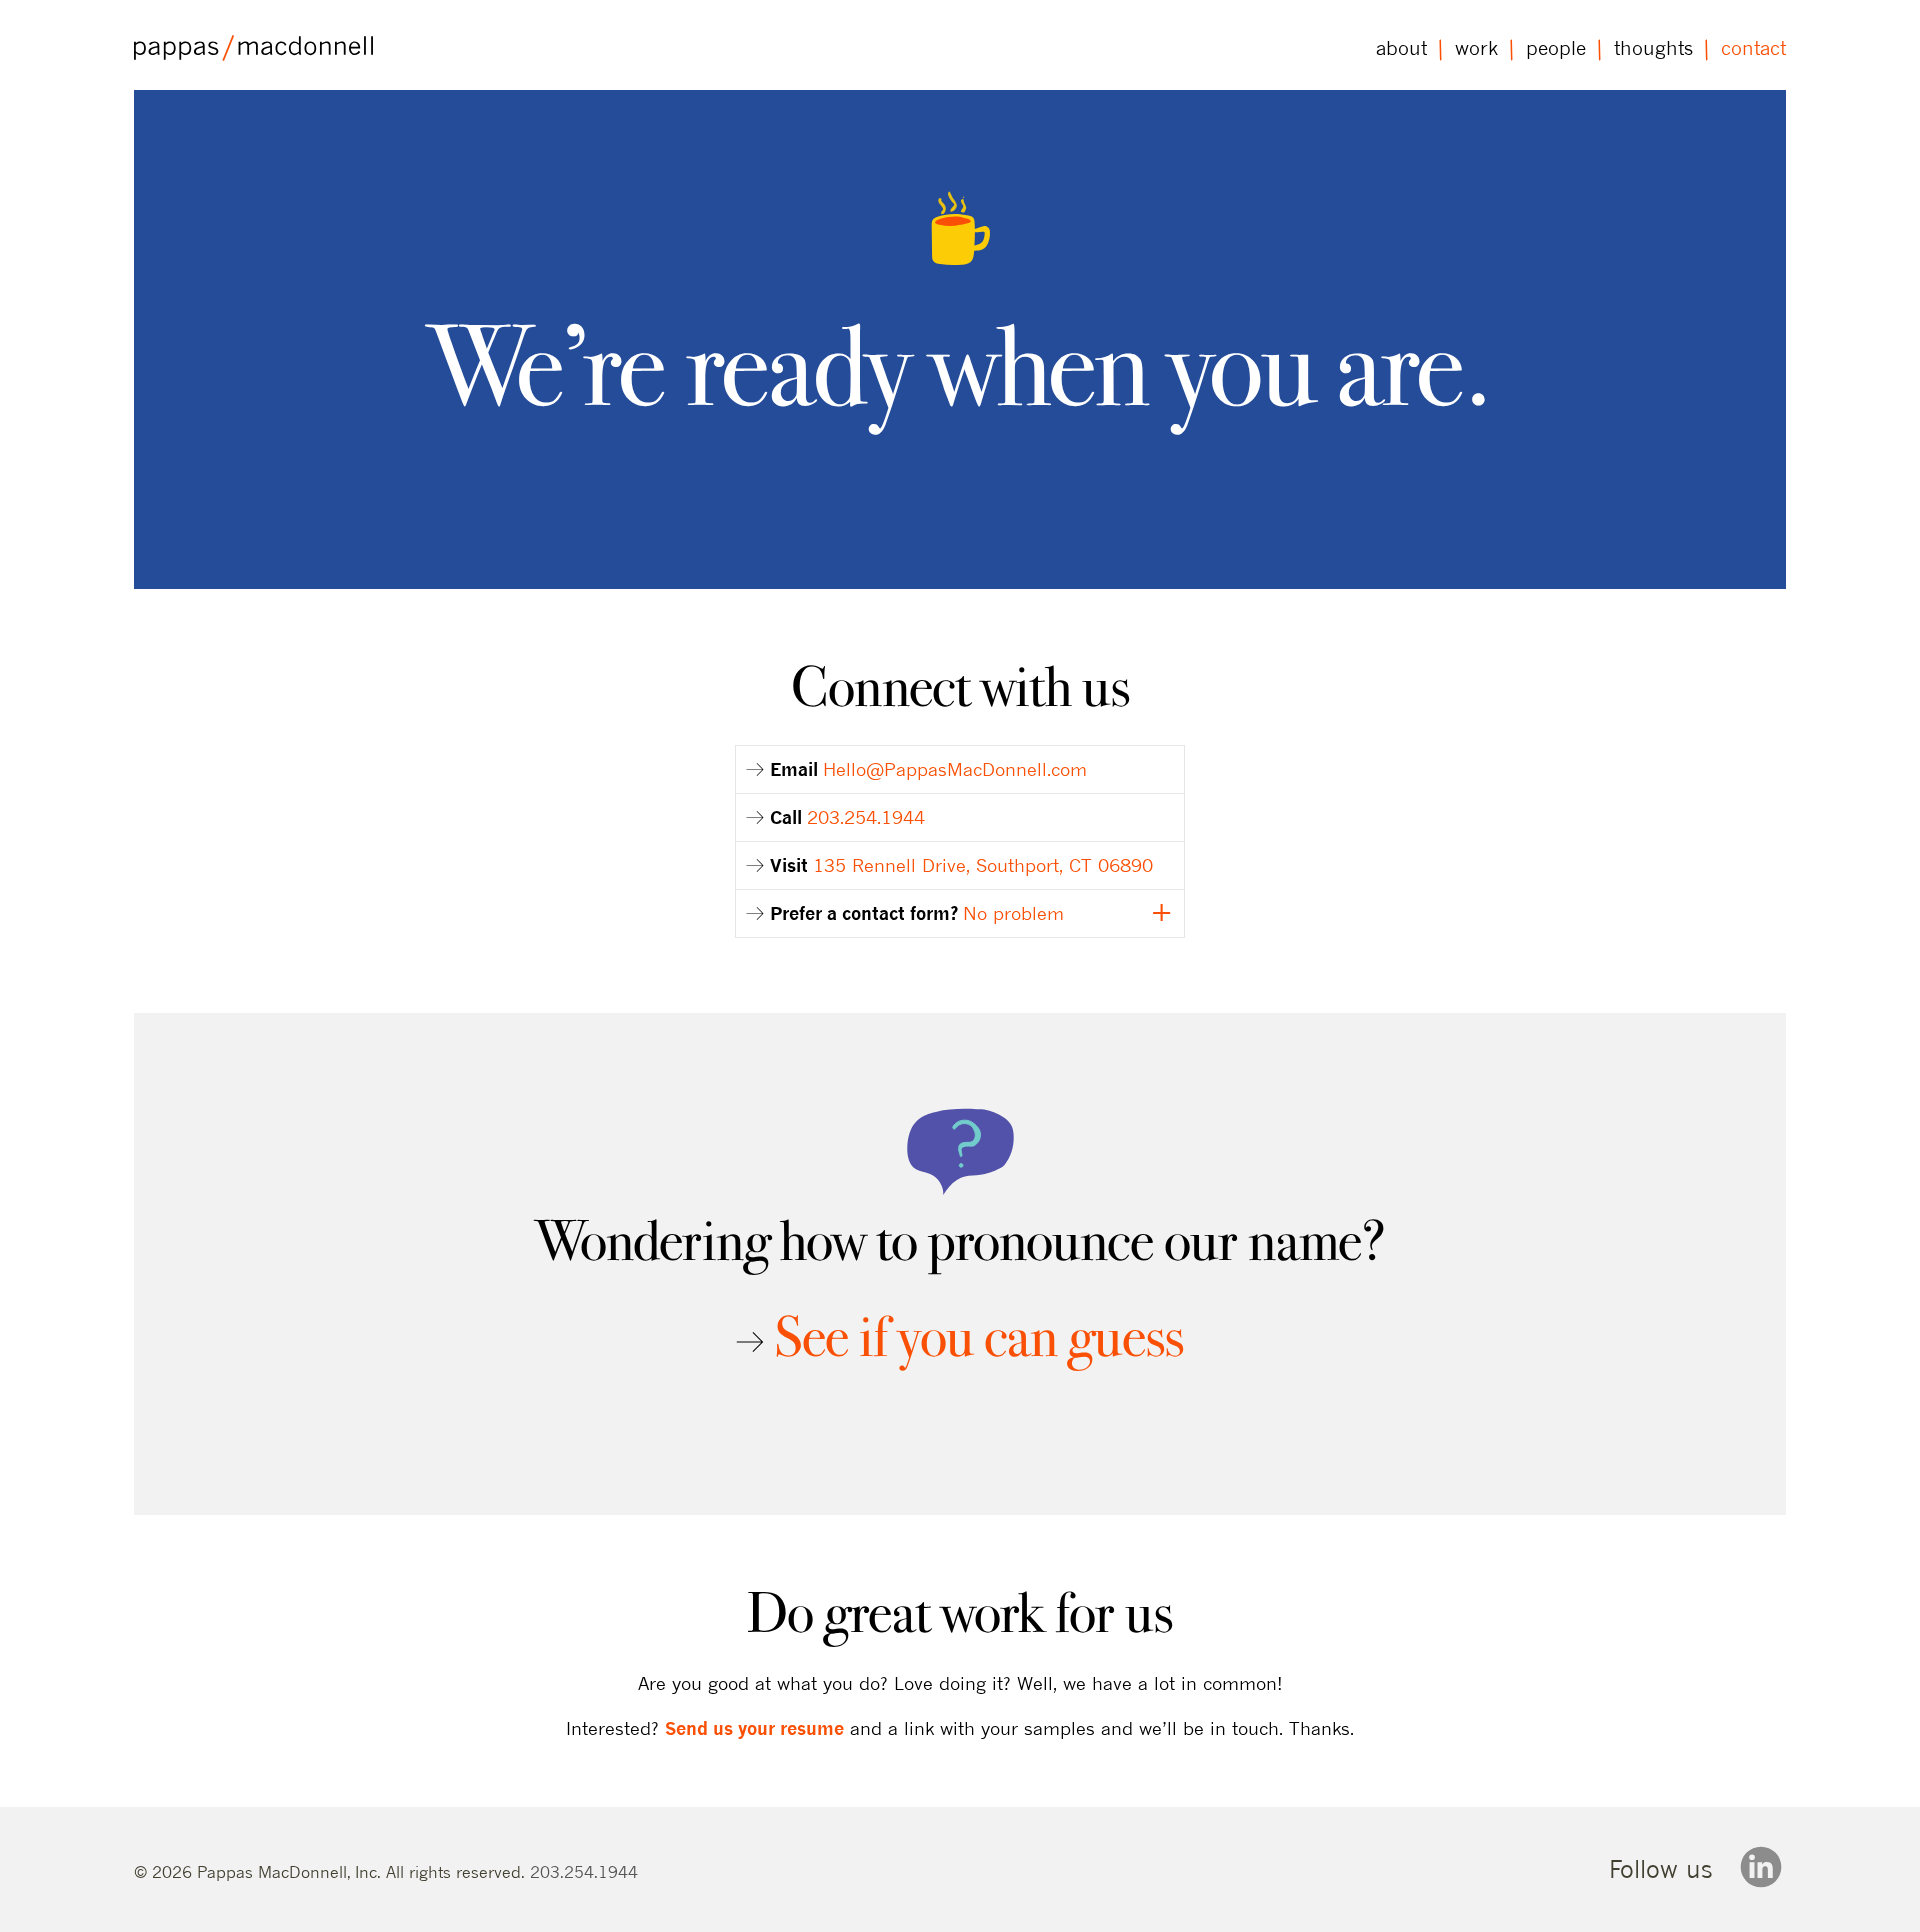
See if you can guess (979, 1336)
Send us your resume (754, 1728)
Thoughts (1653, 48)
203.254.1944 (584, 1871)
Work (1476, 48)
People (1556, 48)
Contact (1753, 48)
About (1401, 48)
